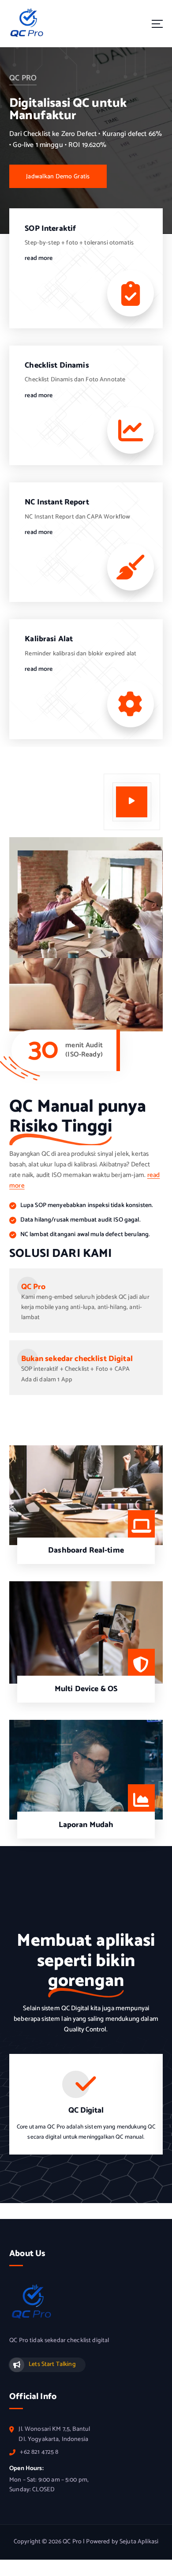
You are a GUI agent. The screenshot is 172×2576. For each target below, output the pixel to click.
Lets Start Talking (52, 2364)
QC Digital (86, 2111)
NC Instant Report (57, 502)
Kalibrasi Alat (49, 639)
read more (39, 259)
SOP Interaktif (50, 229)
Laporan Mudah (86, 1825)
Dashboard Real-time (86, 1551)
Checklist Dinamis (57, 366)
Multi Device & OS (86, 1689)
